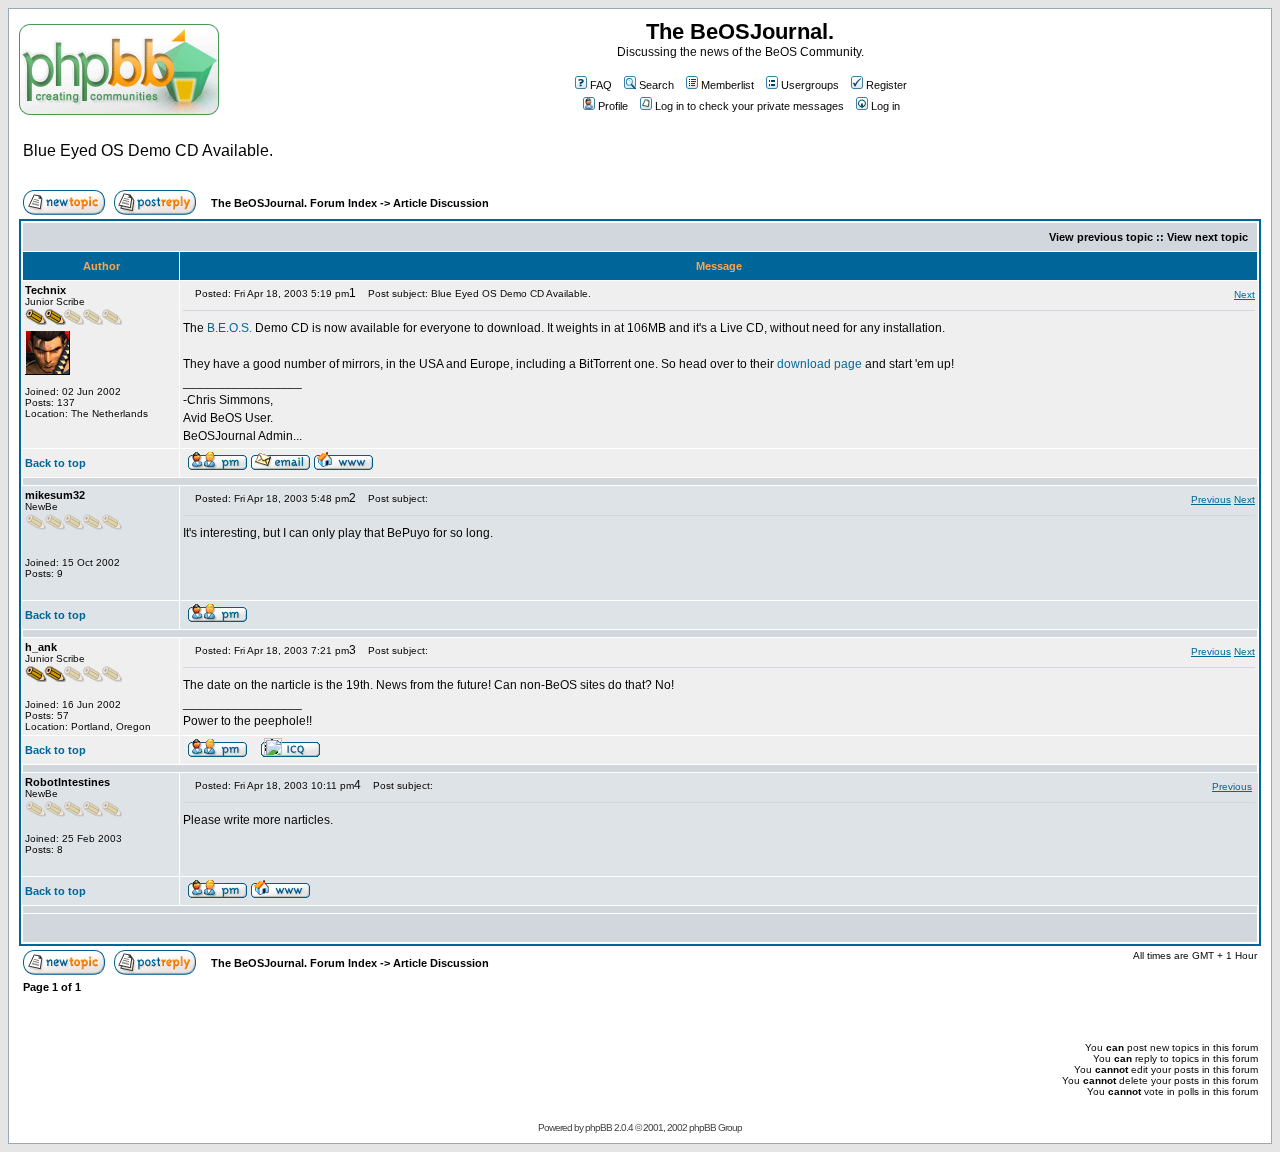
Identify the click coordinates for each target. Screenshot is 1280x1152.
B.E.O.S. (229, 328)
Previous (1211, 499)
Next (1244, 294)
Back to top (55, 463)
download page (819, 364)
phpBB (598, 1127)
